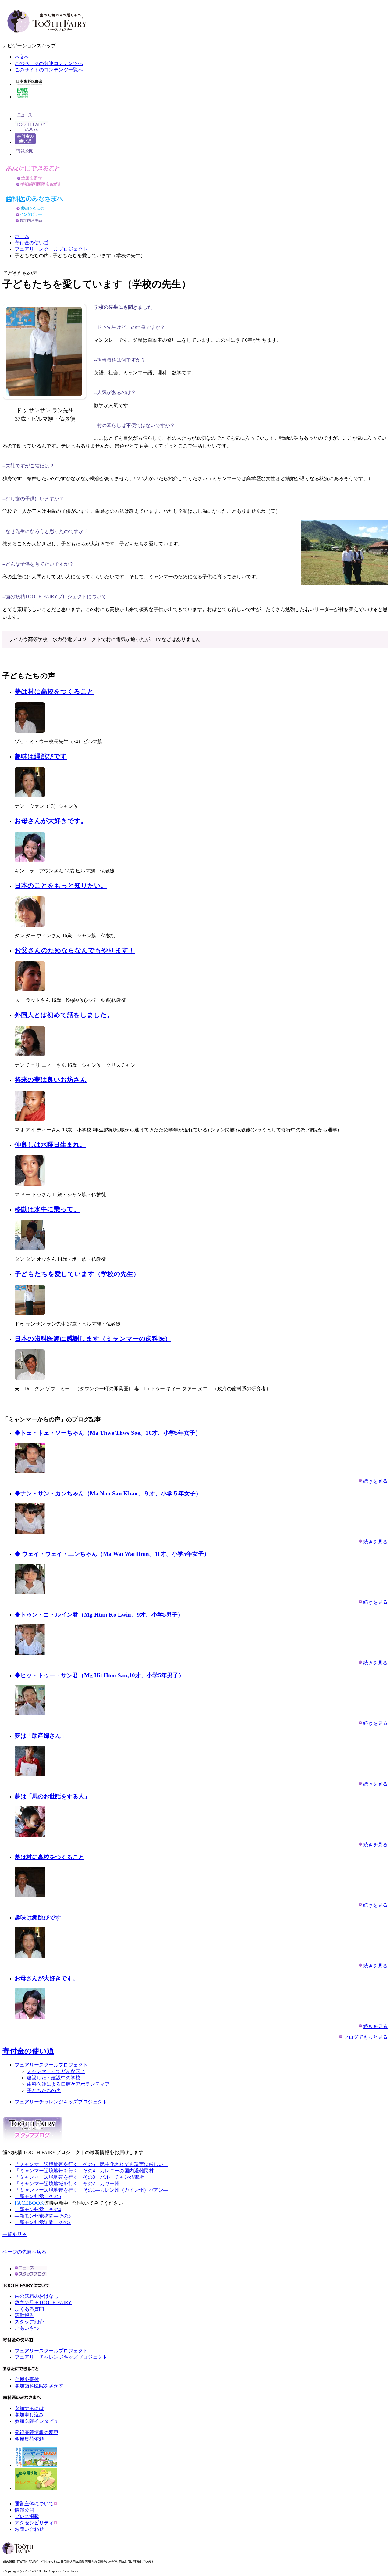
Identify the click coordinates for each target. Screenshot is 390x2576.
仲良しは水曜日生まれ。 (50, 1145)
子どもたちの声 (44, 2090)
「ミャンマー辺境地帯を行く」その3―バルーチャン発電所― (82, 2177)
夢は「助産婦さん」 (41, 1736)
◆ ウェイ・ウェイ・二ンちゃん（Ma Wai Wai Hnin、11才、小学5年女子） (112, 1554)
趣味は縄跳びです (41, 756)
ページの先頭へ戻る (24, 2252)
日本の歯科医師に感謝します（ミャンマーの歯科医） (93, 1339)
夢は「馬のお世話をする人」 (52, 1796)
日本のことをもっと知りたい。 (61, 886)
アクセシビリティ (34, 2523)
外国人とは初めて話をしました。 (64, 1015)
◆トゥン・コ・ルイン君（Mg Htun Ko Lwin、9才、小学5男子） (99, 1615)
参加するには (29, 2408)
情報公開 (24, 2510)
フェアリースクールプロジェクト (51, 249)
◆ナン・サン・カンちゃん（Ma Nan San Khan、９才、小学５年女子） (108, 1493)
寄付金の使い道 (32, 243)
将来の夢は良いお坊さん (51, 1080)
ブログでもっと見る (366, 2037)
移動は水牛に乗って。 (47, 1209)
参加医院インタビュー (39, 2421)
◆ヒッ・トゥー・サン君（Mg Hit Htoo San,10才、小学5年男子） (99, 1675)
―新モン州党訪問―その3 (43, 2216)
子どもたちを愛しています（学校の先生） (77, 1274)
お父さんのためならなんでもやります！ (75, 950)
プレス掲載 (27, 2516)
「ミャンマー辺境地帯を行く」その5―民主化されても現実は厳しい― (91, 2164)
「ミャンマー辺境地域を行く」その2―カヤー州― (69, 2184)
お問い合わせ (29, 2529)
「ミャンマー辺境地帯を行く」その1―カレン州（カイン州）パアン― (91, 2190)
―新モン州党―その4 (38, 2209)
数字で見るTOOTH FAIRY (43, 2303)
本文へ (22, 57)
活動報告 (24, 2315)
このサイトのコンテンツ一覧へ (49, 70)
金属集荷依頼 (29, 2439)
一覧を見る (15, 2234)
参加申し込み (29, 2415)
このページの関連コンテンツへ (49, 63)
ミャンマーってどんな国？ (56, 2071)
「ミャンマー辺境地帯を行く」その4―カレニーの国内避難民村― (87, 2171)
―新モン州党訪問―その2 (43, 2222)
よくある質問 (29, 2309)
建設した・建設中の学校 (54, 2078)
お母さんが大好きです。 (51, 821)
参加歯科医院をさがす (39, 2386)
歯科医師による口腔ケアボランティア (68, 2084)
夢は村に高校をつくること (54, 692)
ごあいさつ (27, 2328)
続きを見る (375, 1481)
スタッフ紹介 (29, 2322)
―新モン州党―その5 (38, 2196)
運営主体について (34, 2504)
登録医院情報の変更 (37, 2432)
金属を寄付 (27, 2379)
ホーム (22, 236)
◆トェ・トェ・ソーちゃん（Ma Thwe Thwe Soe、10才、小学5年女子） (108, 1433)
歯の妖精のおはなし (37, 2296)
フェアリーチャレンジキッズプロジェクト (61, 2102)
